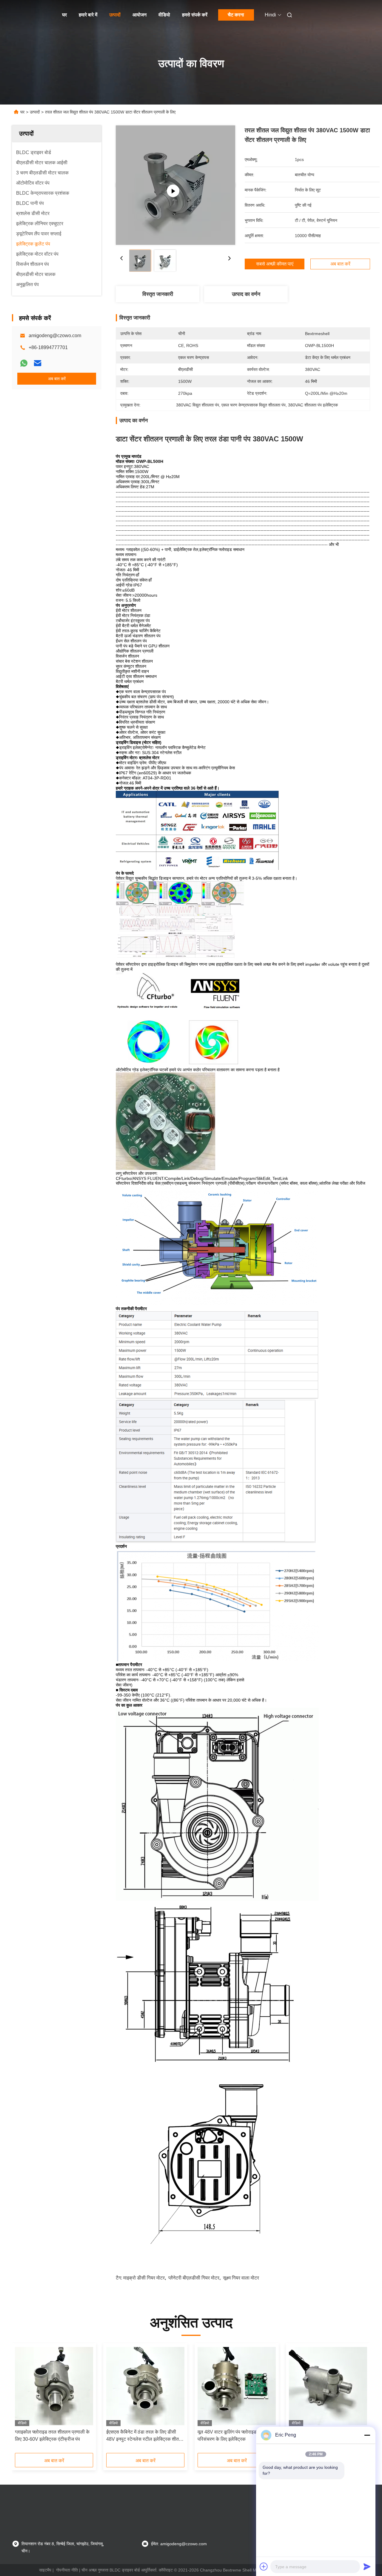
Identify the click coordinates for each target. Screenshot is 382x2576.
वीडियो (164, 15)
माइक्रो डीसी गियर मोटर (144, 2278)
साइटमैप (45, 2570)
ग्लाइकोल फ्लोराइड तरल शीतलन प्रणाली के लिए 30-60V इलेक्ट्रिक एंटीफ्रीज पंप (52, 2435)
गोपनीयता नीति (67, 2570)
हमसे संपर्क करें (195, 15)
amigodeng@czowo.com (55, 336)
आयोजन (140, 15)
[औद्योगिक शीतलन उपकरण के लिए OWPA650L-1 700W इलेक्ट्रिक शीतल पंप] (328, 2386)
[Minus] (367, 2435)
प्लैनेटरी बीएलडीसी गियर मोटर (194, 2278)
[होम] (20, 15)
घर (64, 15)
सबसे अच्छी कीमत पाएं (275, 264)
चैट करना (236, 15)
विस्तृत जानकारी (158, 294)
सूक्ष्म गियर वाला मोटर (241, 2278)
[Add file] (264, 2566)
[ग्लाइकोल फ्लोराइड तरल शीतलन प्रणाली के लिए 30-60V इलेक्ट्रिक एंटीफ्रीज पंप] (54, 2386)
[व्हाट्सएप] (24, 363)
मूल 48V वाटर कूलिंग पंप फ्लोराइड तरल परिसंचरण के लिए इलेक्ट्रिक (232, 2435)
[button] (23, 2400)
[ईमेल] (38, 363)
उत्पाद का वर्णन (246, 294)
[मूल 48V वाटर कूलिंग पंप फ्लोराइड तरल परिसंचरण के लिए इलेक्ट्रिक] (237, 2386)
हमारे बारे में (88, 15)
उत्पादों (115, 15)
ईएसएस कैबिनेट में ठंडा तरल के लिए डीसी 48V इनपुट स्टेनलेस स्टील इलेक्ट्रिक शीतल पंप (144, 2436)
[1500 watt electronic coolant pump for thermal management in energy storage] (175, 185)
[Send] (367, 2566)
